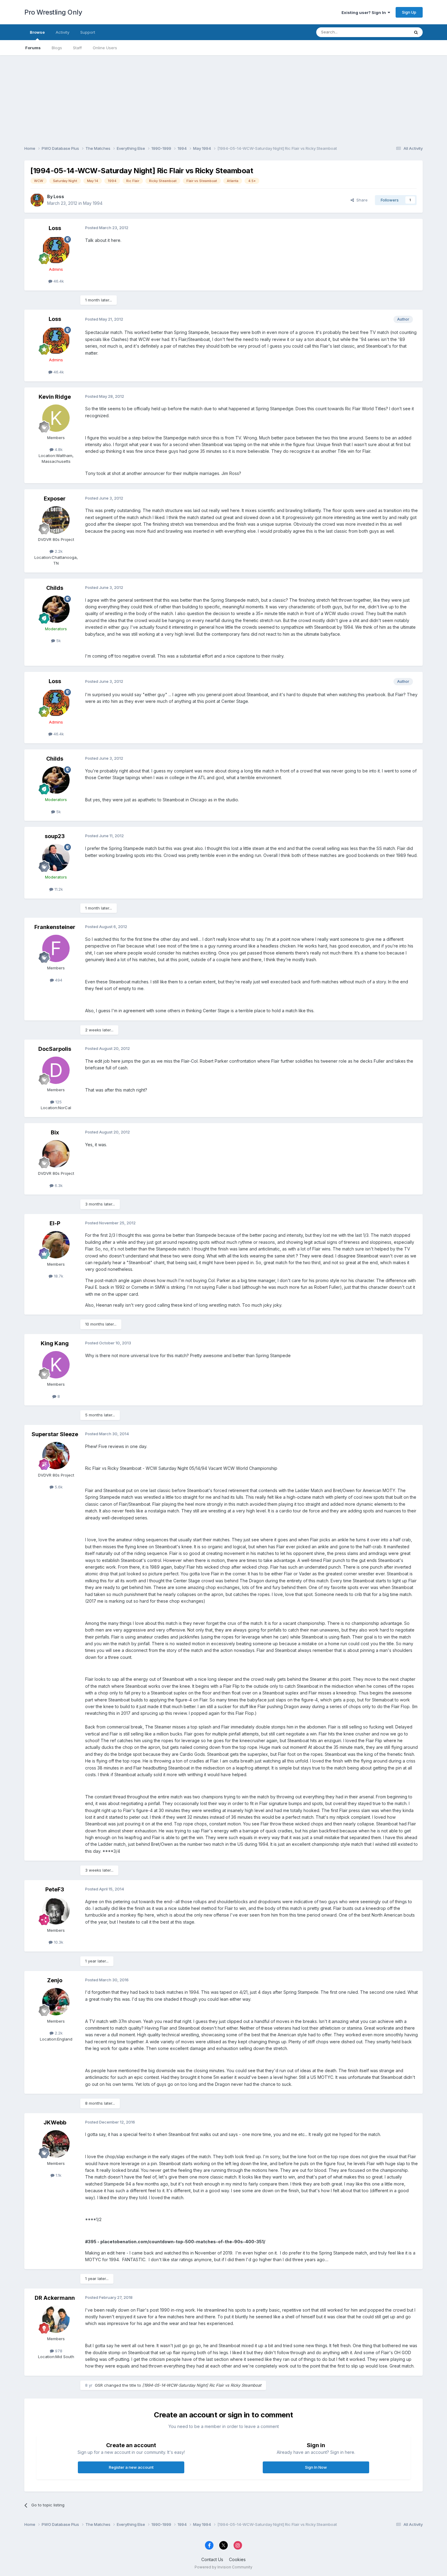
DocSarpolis (55, 1049)
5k (58, 641)
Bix (55, 1132)
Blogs (57, 48)
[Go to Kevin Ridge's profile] (56, 418)
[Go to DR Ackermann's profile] (56, 2319)
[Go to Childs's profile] (56, 609)
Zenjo (55, 1980)
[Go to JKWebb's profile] (56, 2144)
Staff (77, 48)
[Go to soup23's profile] (56, 858)
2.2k (58, 551)
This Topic (392, 32)
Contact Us (212, 2559)
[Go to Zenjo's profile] (56, 2002)
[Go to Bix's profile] (56, 1154)
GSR (99, 2385)
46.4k (58, 281)
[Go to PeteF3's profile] (56, 1911)
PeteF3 (55, 1889)
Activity (62, 32)
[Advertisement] (223, 98)
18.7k (58, 1276)
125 (58, 1102)
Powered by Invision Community (223, 2567)
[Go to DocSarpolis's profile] (56, 1070)
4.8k (58, 449)
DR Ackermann (55, 2298)
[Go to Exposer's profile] (56, 520)
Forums (33, 48)
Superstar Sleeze (55, 1434)
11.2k (58, 889)
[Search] (416, 32)
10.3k (58, 1942)
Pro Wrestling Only (53, 12)
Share (361, 200)
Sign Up (409, 12)
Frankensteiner (55, 927)
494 (58, 980)
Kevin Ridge (55, 397)
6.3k (58, 1185)
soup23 (55, 836)
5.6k (58, 1487)
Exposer (55, 499)
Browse (37, 32)
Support (88, 32)
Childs (55, 588)
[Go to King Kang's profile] (56, 1365)
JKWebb (55, 2122)
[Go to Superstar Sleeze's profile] (56, 1456)
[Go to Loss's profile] (37, 200)
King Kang (55, 1343)
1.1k (58, 2175)
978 (58, 2351)
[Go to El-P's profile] (56, 1245)
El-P (55, 1223)
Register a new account (131, 2467)
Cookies (237, 2559)
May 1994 (93, 203)
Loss (59, 196)
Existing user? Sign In (365, 12)
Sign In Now (316, 2467)
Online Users (105, 48)
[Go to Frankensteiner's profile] (56, 948)
